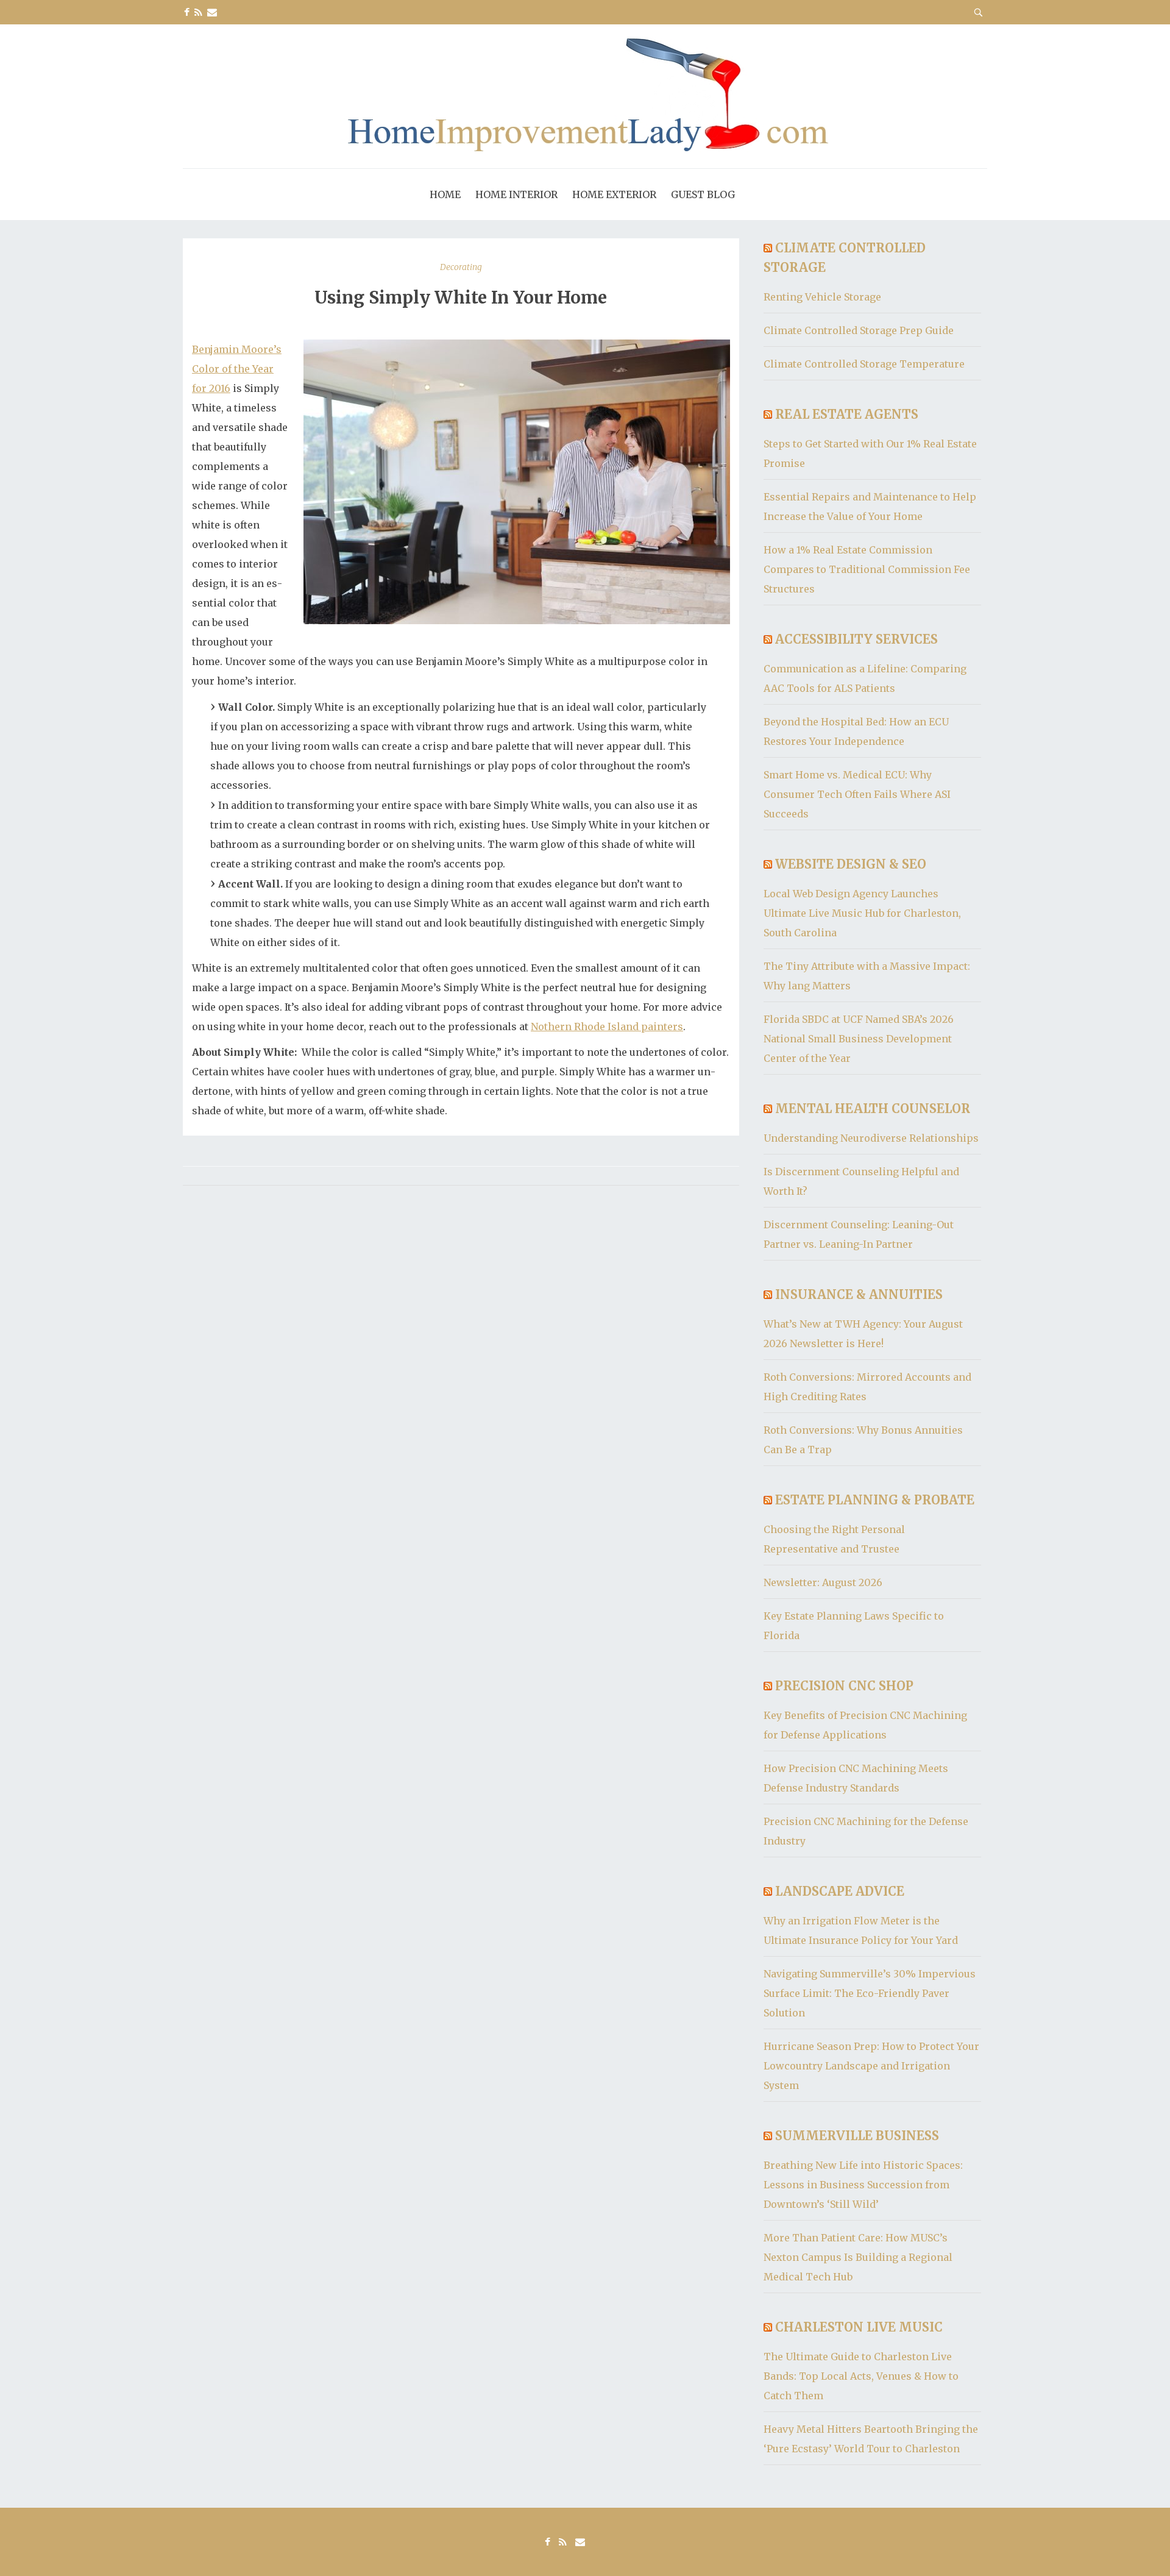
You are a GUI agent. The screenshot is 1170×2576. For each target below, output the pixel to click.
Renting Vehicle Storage (822, 297)
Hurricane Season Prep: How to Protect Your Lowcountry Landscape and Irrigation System (871, 2066)
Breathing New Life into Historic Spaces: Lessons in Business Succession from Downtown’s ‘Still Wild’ (863, 2185)
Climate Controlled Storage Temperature (864, 364)
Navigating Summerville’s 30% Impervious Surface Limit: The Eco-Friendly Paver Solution (870, 1993)
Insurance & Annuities (859, 1294)
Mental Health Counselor (873, 1108)
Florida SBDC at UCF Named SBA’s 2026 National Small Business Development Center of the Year (859, 1039)
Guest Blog (703, 194)
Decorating (461, 267)
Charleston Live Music (859, 2327)
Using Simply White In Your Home (461, 297)
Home (445, 194)
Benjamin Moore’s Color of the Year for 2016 (237, 369)
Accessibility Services (856, 639)
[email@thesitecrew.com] (212, 12)
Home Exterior (614, 194)
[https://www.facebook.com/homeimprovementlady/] (187, 12)
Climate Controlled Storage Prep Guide (859, 330)
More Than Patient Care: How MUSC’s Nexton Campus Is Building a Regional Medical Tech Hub (858, 2257)
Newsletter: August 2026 (823, 1582)
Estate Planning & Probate (875, 1500)
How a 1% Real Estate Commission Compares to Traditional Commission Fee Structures (867, 569)
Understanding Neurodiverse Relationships (871, 1138)
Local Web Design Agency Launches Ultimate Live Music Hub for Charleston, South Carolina (862, 913)
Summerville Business (857, 2136)
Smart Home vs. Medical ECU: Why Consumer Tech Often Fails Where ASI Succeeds (857, 794)
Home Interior (516, 194)
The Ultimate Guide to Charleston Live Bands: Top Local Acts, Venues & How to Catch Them (861, 2376)
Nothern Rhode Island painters (607, 1026)
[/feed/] (198, 12)
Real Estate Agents (847, 414)
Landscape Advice (840, 1891)
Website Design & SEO (851, 864)
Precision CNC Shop (844, 1686)
